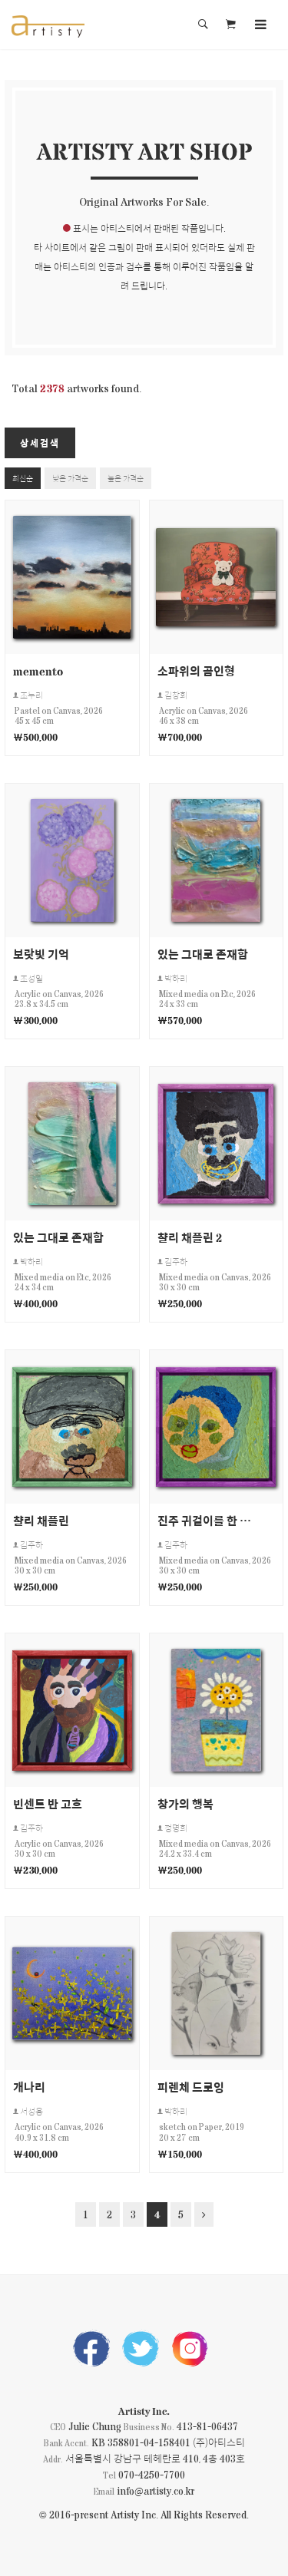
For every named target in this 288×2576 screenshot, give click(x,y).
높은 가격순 (126, 478)
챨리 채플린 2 (190, 1237)
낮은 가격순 (70, 478)
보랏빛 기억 (41, 954)
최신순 (23, 478)
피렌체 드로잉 (191, 2087)
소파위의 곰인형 (196, 670)
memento (38, 670)
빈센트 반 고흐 (48, 1803)
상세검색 (40, 443)
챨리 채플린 (41, 1520)
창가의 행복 (185, 1803)
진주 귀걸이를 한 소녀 (205, 1520)
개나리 (29, 2087)
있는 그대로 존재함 (203, 954)
